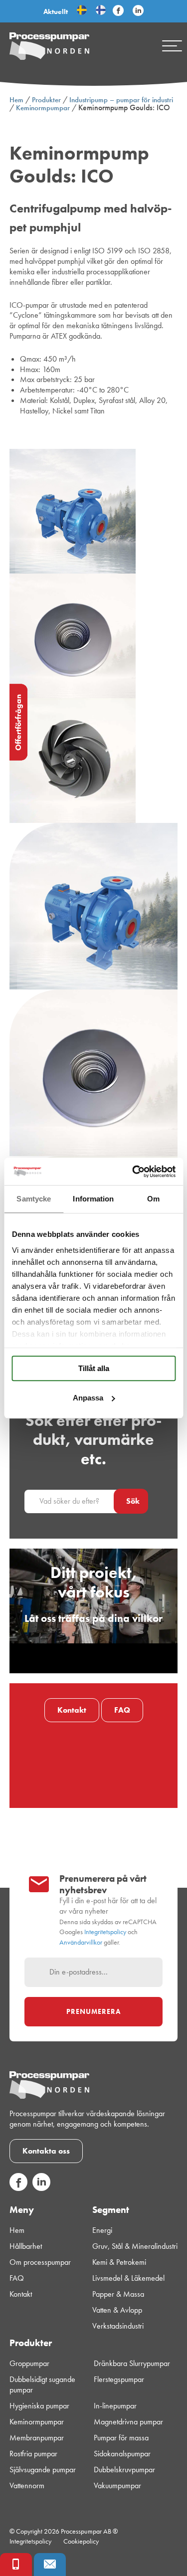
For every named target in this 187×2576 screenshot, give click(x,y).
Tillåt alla (94, 1368)
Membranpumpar (37, 2438)
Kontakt (72, 1710)
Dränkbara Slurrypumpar (132, 2364)
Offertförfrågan (18, 722)
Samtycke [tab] (34, 1199)
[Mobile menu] (172, 46)
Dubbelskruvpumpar (124, 2470)
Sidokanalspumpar (122, 2454)
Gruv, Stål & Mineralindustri (135, 2246)
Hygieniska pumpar (39, 2406)
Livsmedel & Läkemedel (128, 2278)
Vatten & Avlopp (117, 2310)
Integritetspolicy (105, 1932)
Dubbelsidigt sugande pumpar (42, 2385)
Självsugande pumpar (43, 2470)
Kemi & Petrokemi (119, 2262)
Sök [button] (133, 1501)
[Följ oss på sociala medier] (18, 2188)
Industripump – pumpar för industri (121, 100)
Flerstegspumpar (119, 2379)
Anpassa (88, 1398)
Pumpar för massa (121, 2438)
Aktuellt (56, 11)
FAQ (122, 1710)
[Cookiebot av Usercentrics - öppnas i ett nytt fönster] (133, 1172)
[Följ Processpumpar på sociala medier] (118, 11)
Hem (16, 100)
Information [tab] (93, 1199)
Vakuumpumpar (117, 2486)
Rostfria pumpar (33, 2454)
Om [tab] (153, 1199)
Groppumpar (29, 2364)
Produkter (46, 100)
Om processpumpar (40, 2262)
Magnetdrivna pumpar (128, 2422)
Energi (102, 2230)
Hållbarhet (26, 2246)
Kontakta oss (46, 2151)
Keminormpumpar (43, 108)
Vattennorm (27, 2486)
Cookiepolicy (81, 2541)
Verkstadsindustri (118, 2326)
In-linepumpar (115, 2406)
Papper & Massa (118, 2294)
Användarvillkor (81, 1942)
